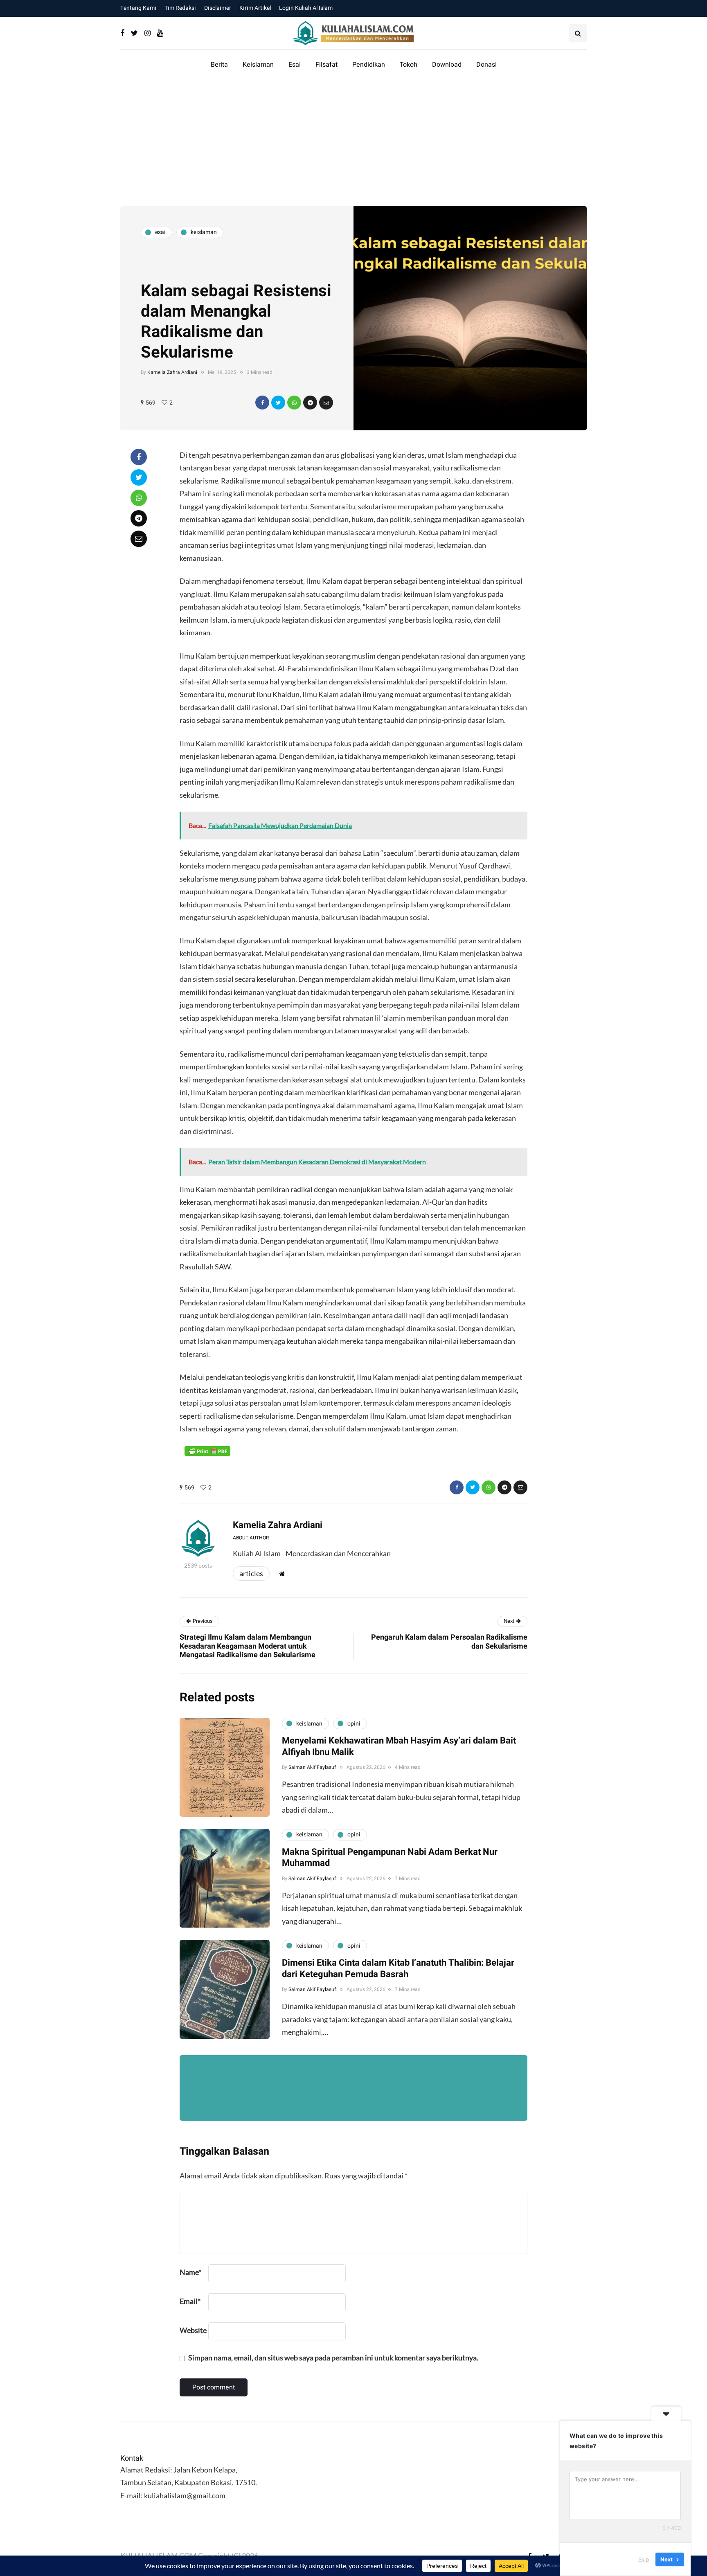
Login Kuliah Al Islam (306, 8)
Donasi (486, 65)
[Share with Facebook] (262, 403)
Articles (251, 1573)
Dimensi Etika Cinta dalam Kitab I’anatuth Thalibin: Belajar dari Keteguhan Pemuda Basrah (398, 1969)
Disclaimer (218, 8)
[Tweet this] (278, 403)
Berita (219, 65)
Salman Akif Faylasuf (312, 1767)
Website (193, 2330)
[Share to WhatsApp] (294, 403)
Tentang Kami (138, 8)
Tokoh (409, 65)
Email (190, 2301)
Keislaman (258, 65)
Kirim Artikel (255, 8)
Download (447, 65)
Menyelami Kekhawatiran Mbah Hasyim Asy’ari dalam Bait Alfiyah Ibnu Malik (399, 1746)
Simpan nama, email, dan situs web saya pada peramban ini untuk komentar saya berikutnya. (333, 2358)
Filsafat (326, 65)
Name (190, 2272)
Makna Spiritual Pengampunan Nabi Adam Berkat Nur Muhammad (390, 1858)
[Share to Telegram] (310, 403)
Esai (295, 65)
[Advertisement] (353, 145)
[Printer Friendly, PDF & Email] (207, 1451)
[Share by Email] (326, 403)
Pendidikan (369, 65)
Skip (644, 2559)
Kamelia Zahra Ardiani (172, 372)
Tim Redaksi (180, 8)
